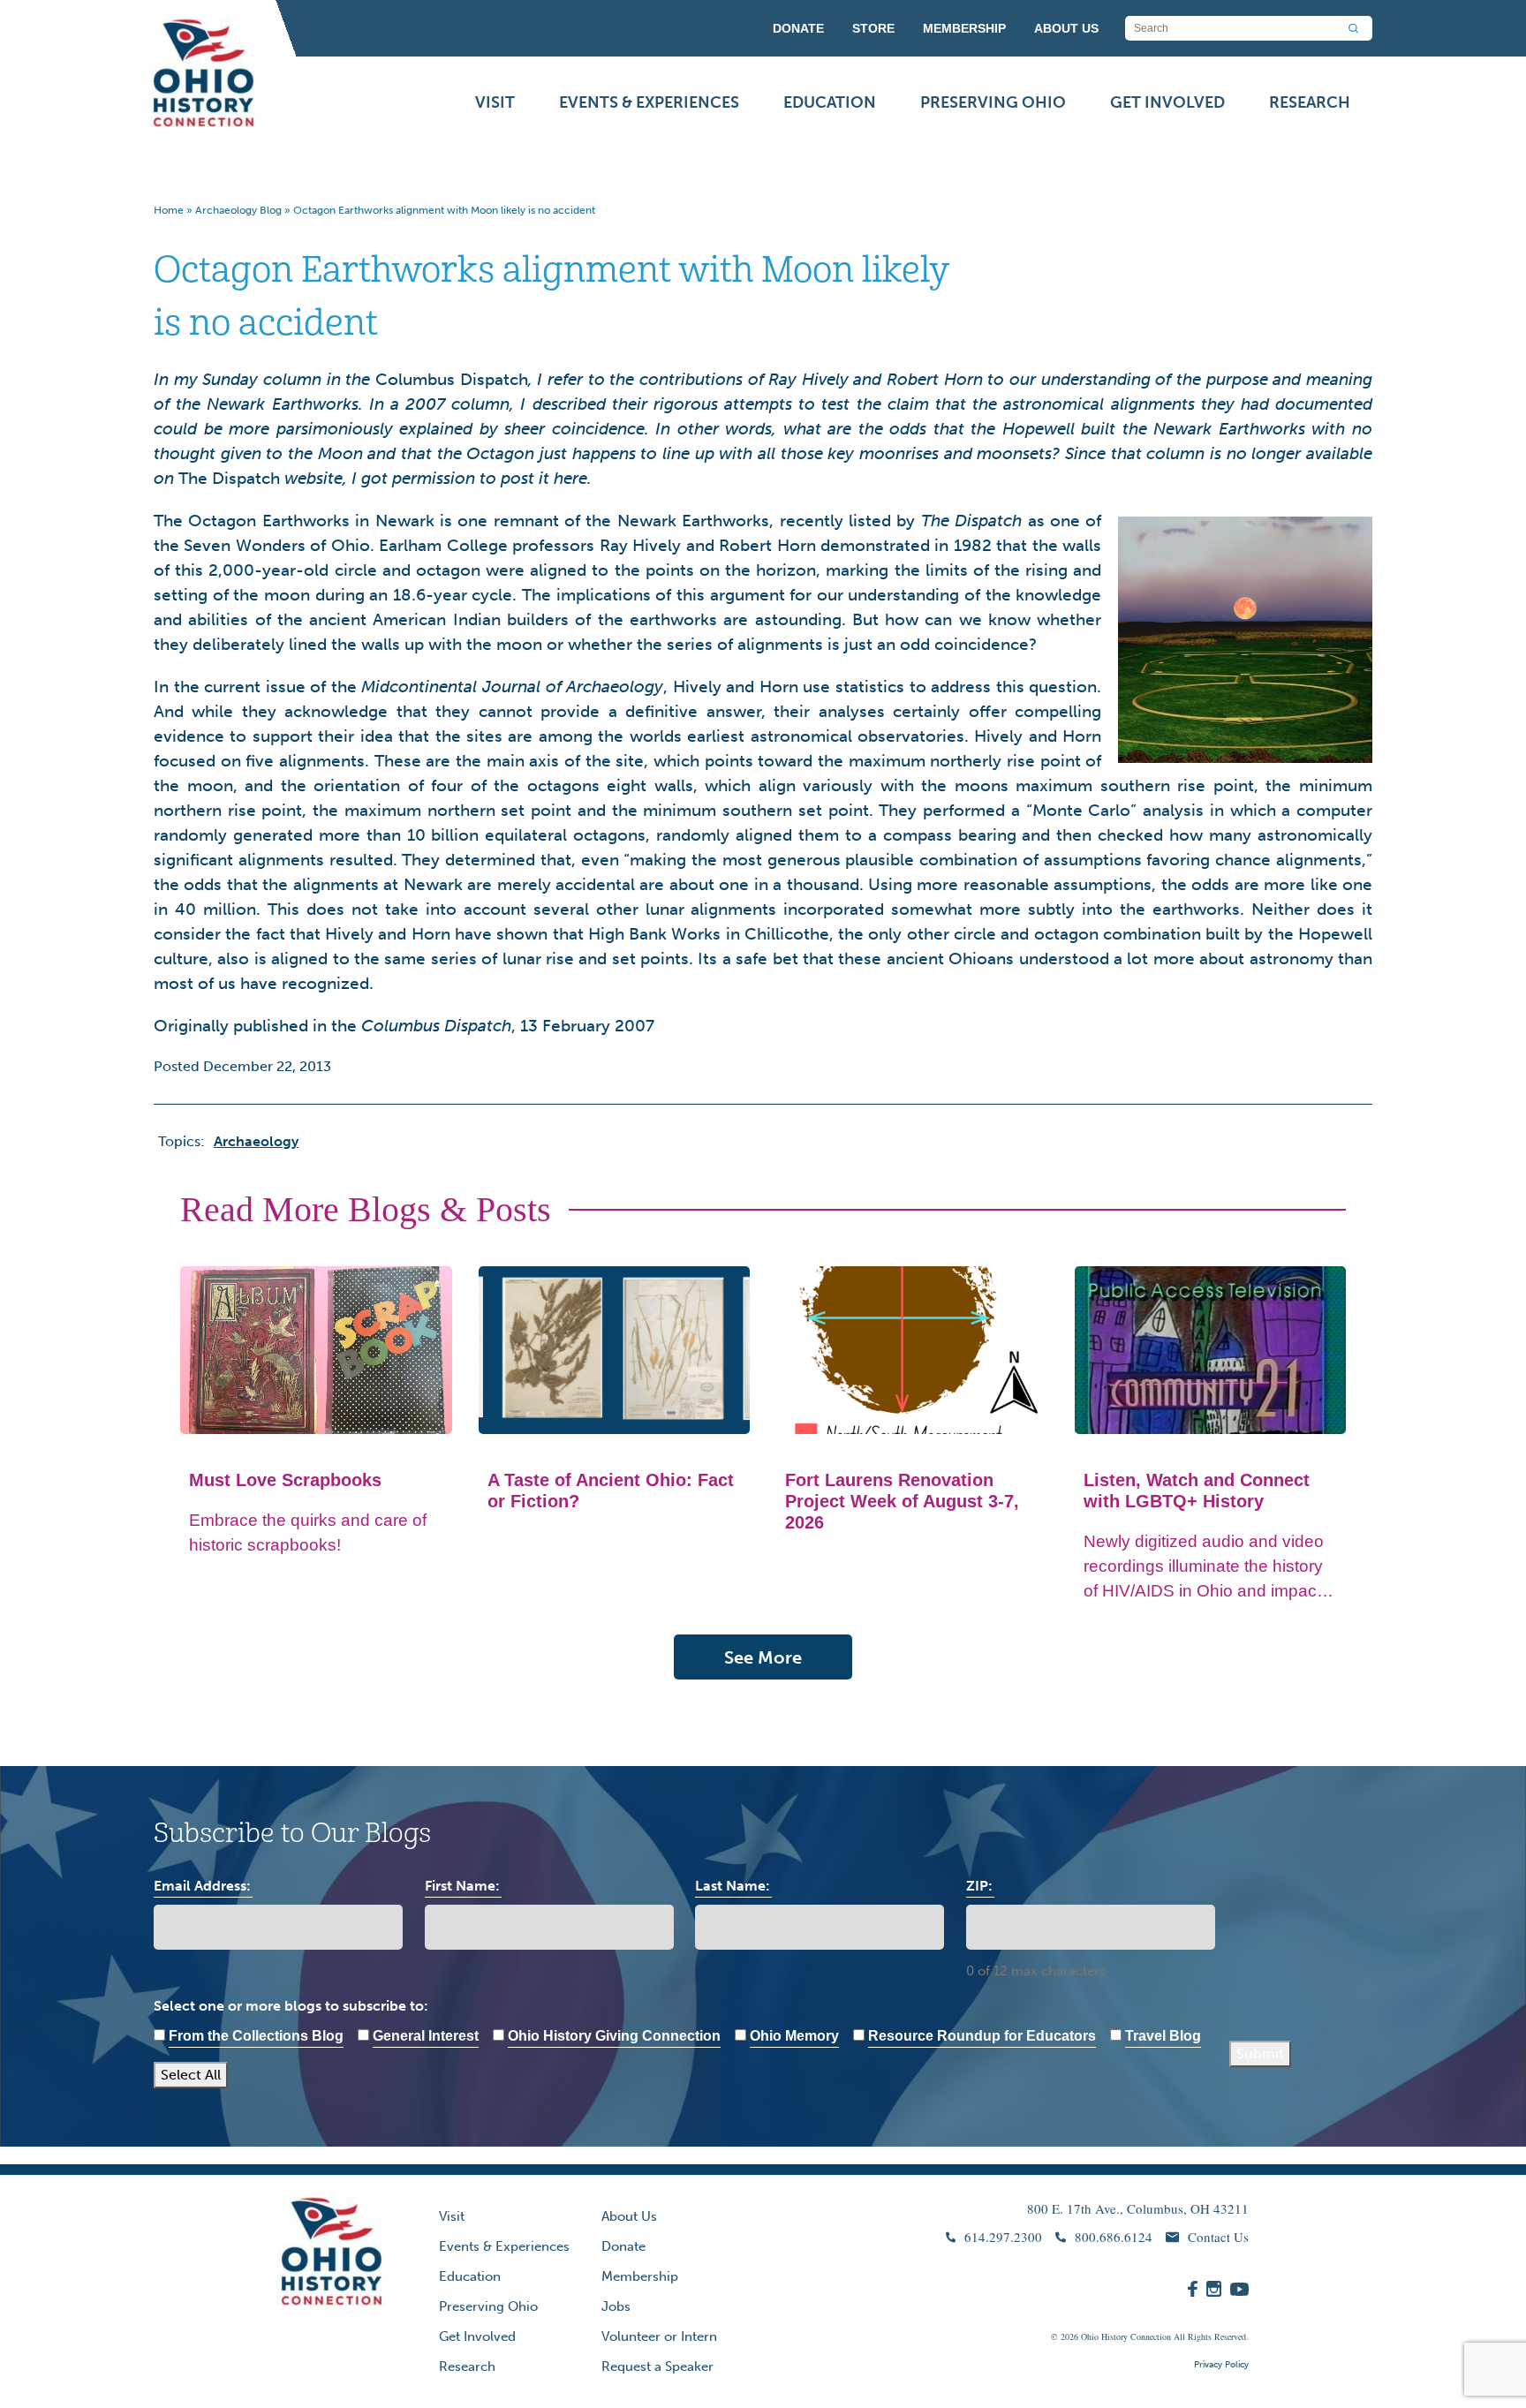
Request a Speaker (657, 2366)
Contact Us (1218, 2237)
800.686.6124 (1114, 2237)
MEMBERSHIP (964, 28)
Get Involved (1167, 102)
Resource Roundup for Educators (982, 2036)
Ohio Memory (794, 2036)
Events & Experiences (649, 102)
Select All (191, 2075)
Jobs (616, 2306)
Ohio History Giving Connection (614, 2036)
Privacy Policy (1221, 2365)
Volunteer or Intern (659, 2336)
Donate (623, 2246)
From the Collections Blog (256, 2036)
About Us (629, 2216)
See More (763, 1657)
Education (830, 102)
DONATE (798, 28)
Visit (495, 102)
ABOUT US (1066, 28)
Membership (640, 2276)
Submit (1260, 2053)
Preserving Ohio (993, 102)
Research (1310, 102)
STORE (873, 28)
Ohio (1090, 2336)
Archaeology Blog (238, 210)
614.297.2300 (1003, 2237)
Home (169, 210)
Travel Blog (1163, 2036)
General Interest (426, 2036)
